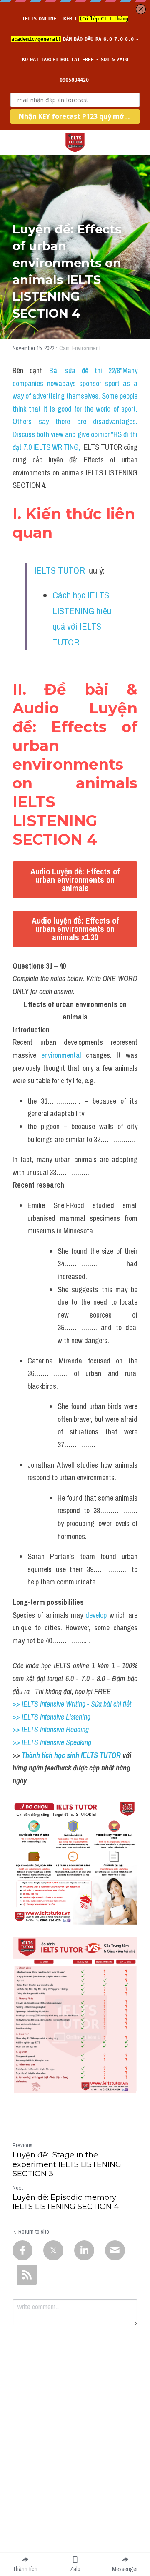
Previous (22, 2145)
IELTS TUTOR (60, 570)
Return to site (34, 2232)
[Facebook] (22, 2250)
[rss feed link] (27, 2275)
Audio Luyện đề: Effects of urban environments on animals (75, 880)
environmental (61, 1055)
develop (96, 1615)
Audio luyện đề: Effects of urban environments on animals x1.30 (75, 929)
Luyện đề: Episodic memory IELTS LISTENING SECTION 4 (66, 2202)
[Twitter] (53, 2250)
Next (18, 2188)
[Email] (115, 2250)
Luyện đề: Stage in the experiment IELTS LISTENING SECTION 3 (67, 2164)
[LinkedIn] (84, 2250)
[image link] (75, 142)
